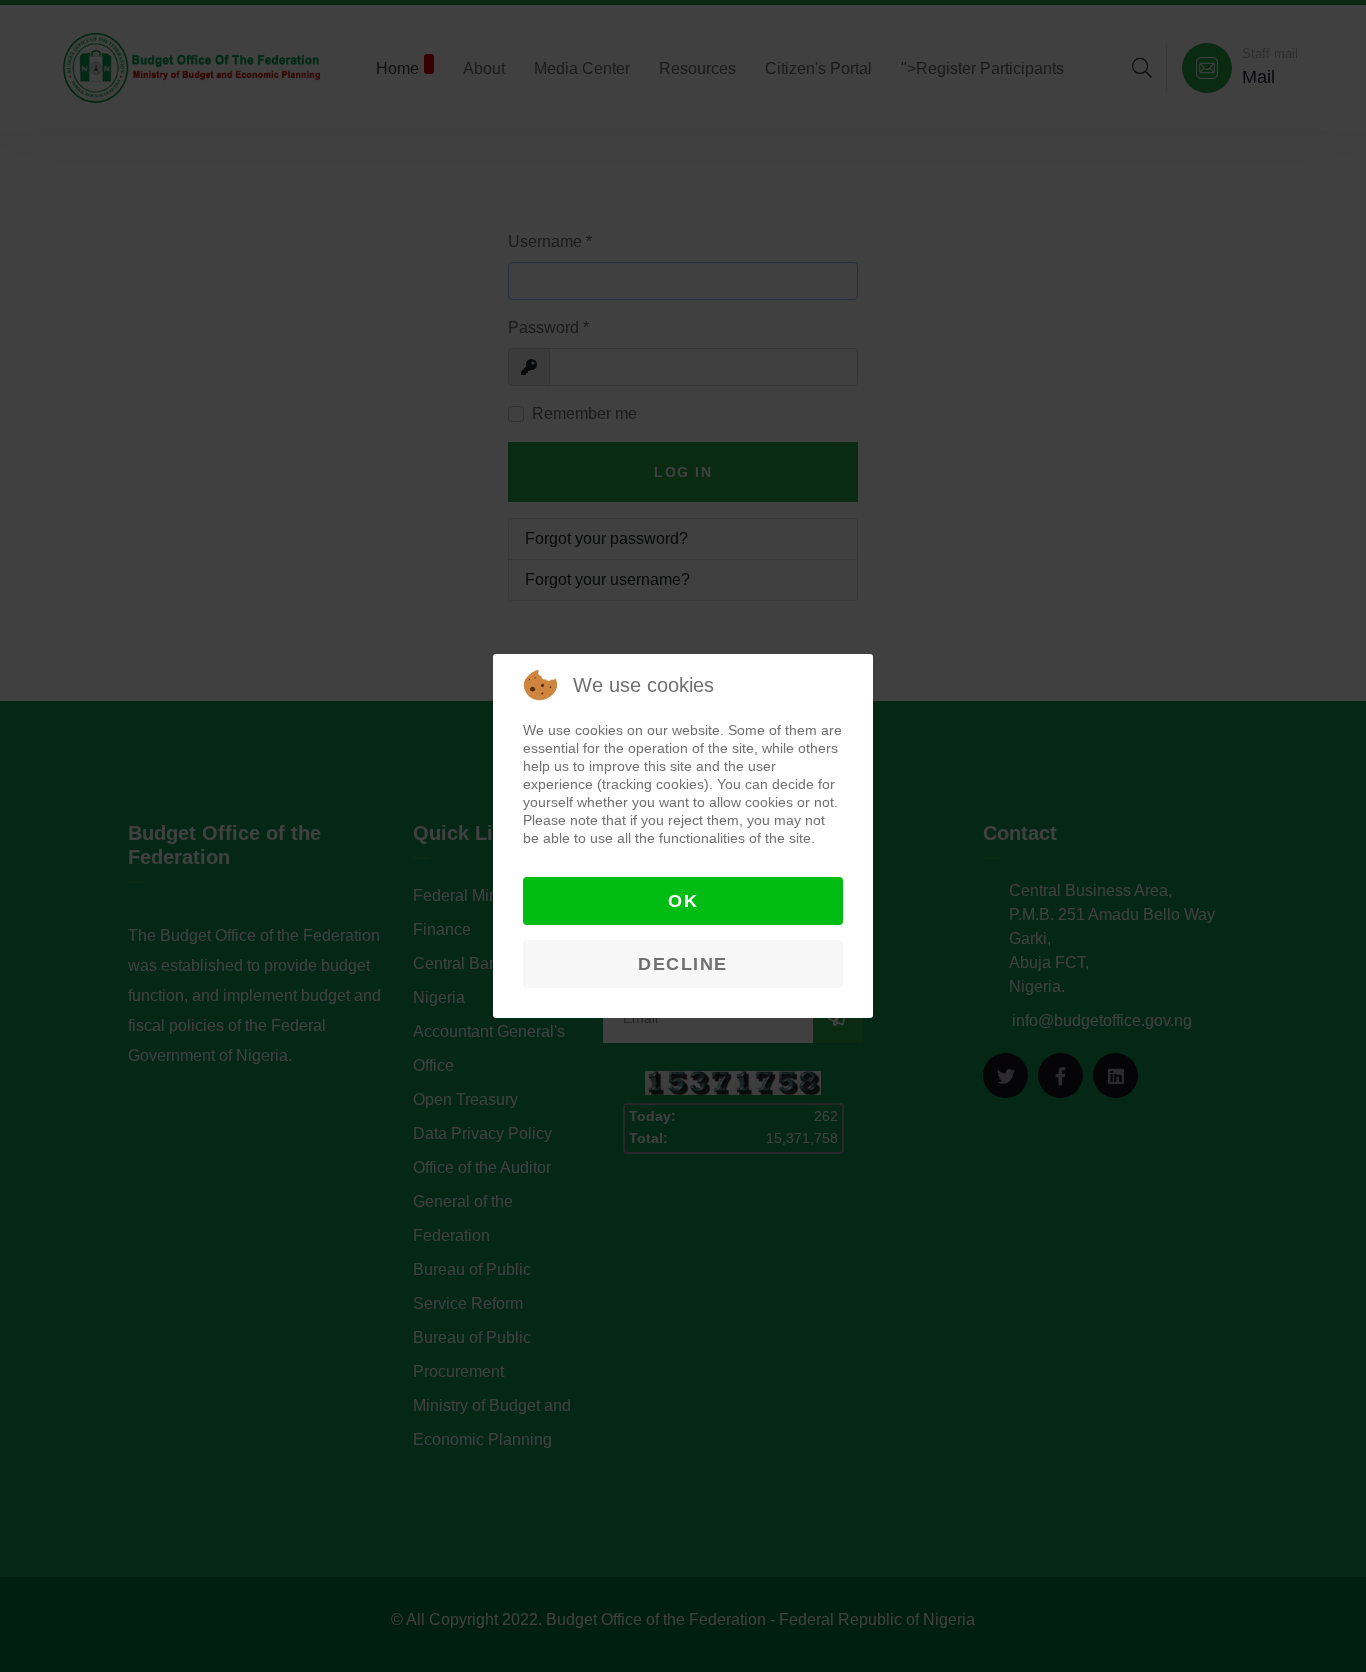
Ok (683, 901)
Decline (683, 964)
